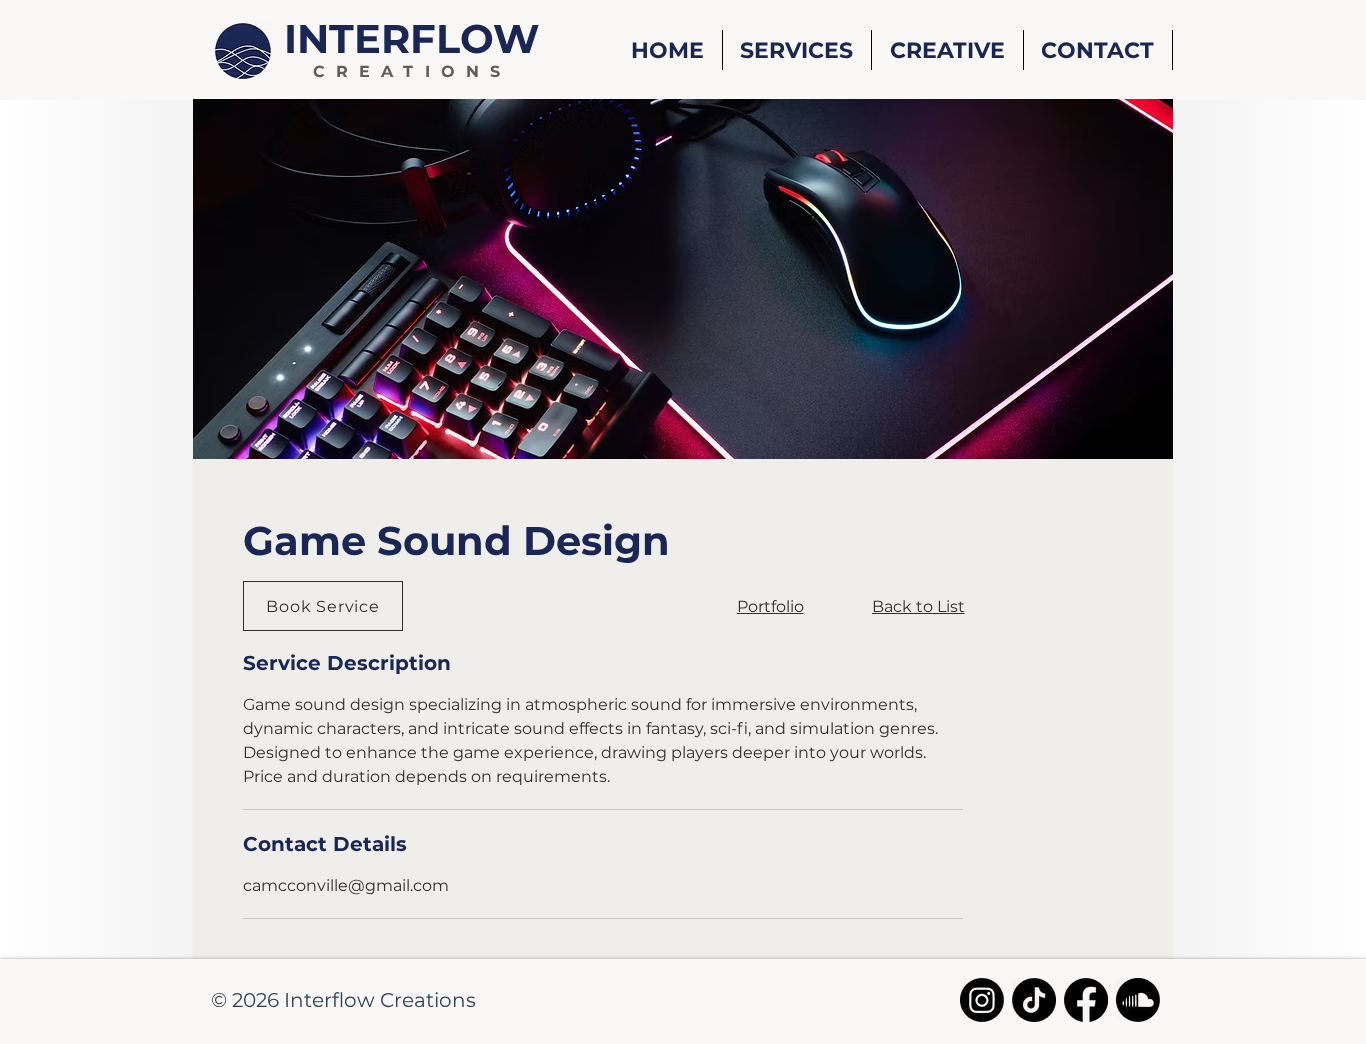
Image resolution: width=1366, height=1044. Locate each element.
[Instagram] (982, 1000)
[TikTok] (1034, 1000)
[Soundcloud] (1138, 1000)
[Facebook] (1086, 1000)
